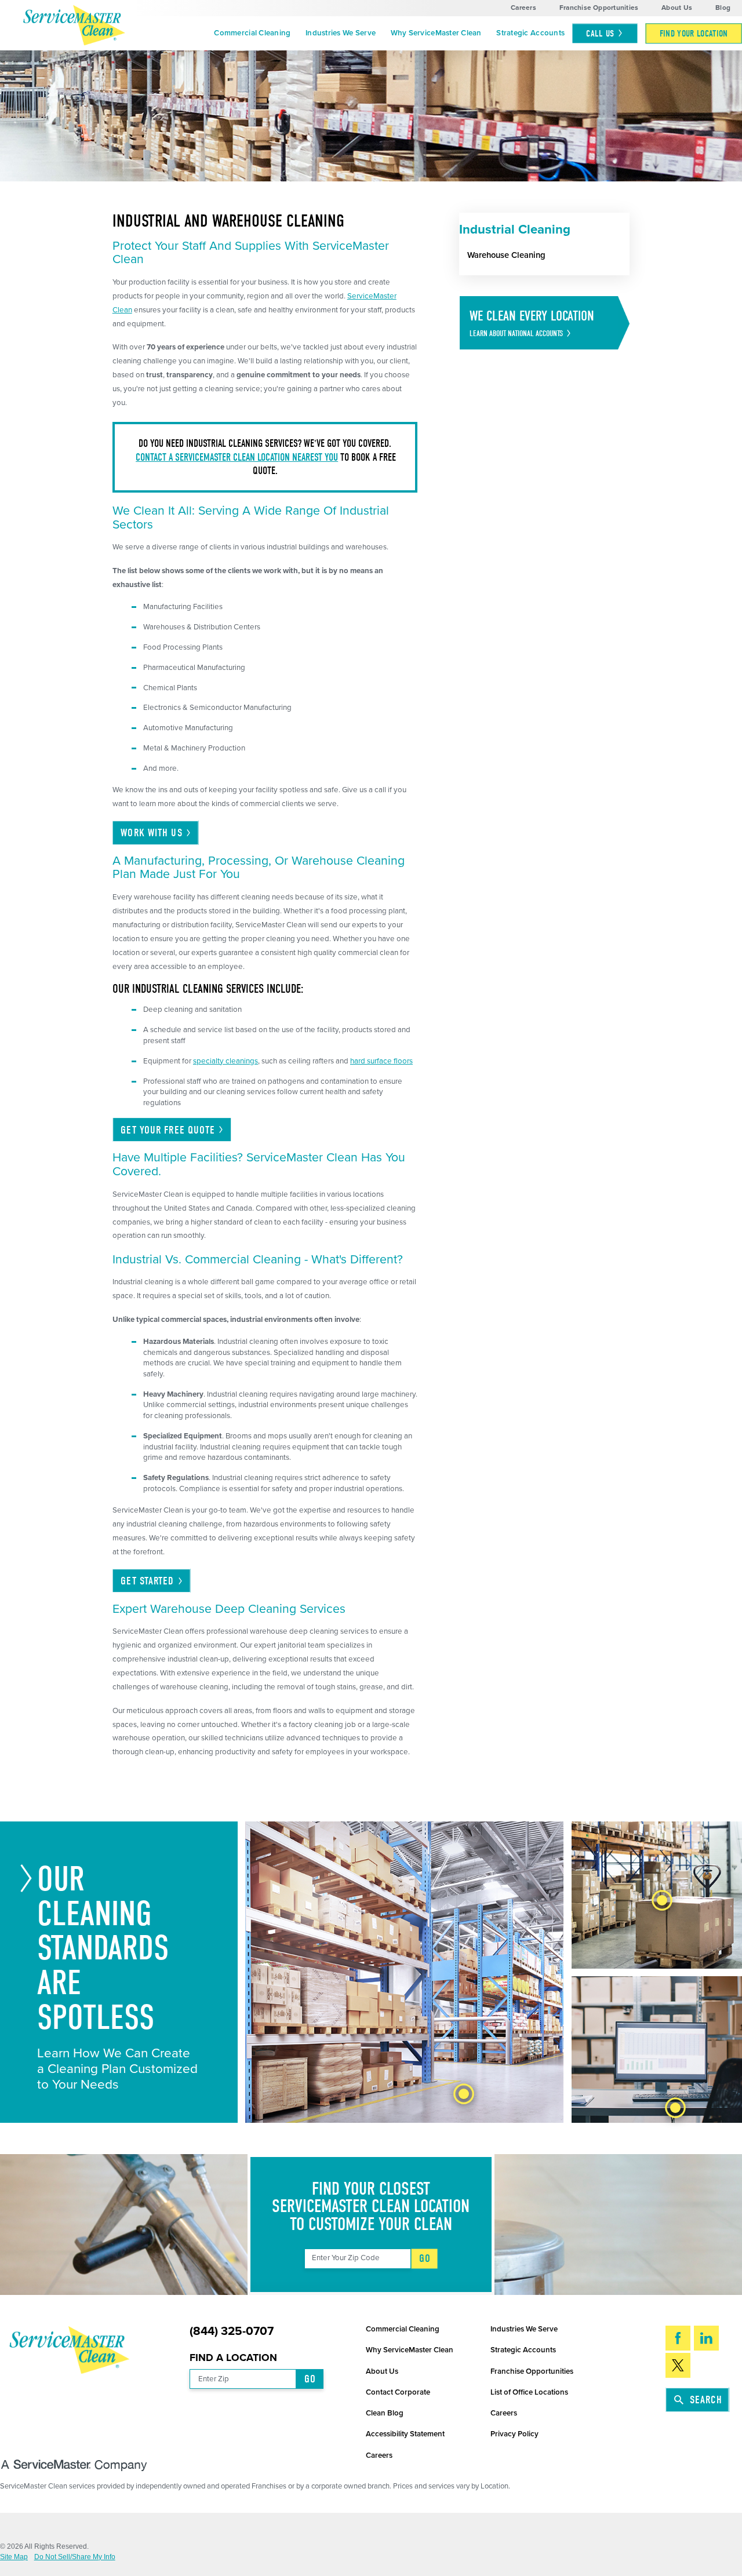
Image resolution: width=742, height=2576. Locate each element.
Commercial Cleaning (252, 33)
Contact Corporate (398, 2392)
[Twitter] (678, 2365)
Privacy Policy (514, 2434)
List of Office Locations (529, 2392)
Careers (523, 8)
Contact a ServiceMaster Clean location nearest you (237, 458)
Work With (151, 833)
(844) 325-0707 (232, 2332)
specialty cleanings (225, 1061)
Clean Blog (385, 2413)
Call (600, 33)
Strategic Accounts (530, 33)
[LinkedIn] (706, 2338)
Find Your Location (694, 33)
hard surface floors (381, 1061)
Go (425, 2258)
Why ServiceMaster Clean (436, 33)
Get (147, 1581)
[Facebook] (678, 2338)
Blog (723, 8)
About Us (677, 8)
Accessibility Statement (405, 2434)
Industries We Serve (341, 33)
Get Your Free (168, 1130)
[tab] (464, 2094)
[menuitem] (253, 34)
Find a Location (233, 2358)
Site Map (14, 2557)
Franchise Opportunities (599, 8)
